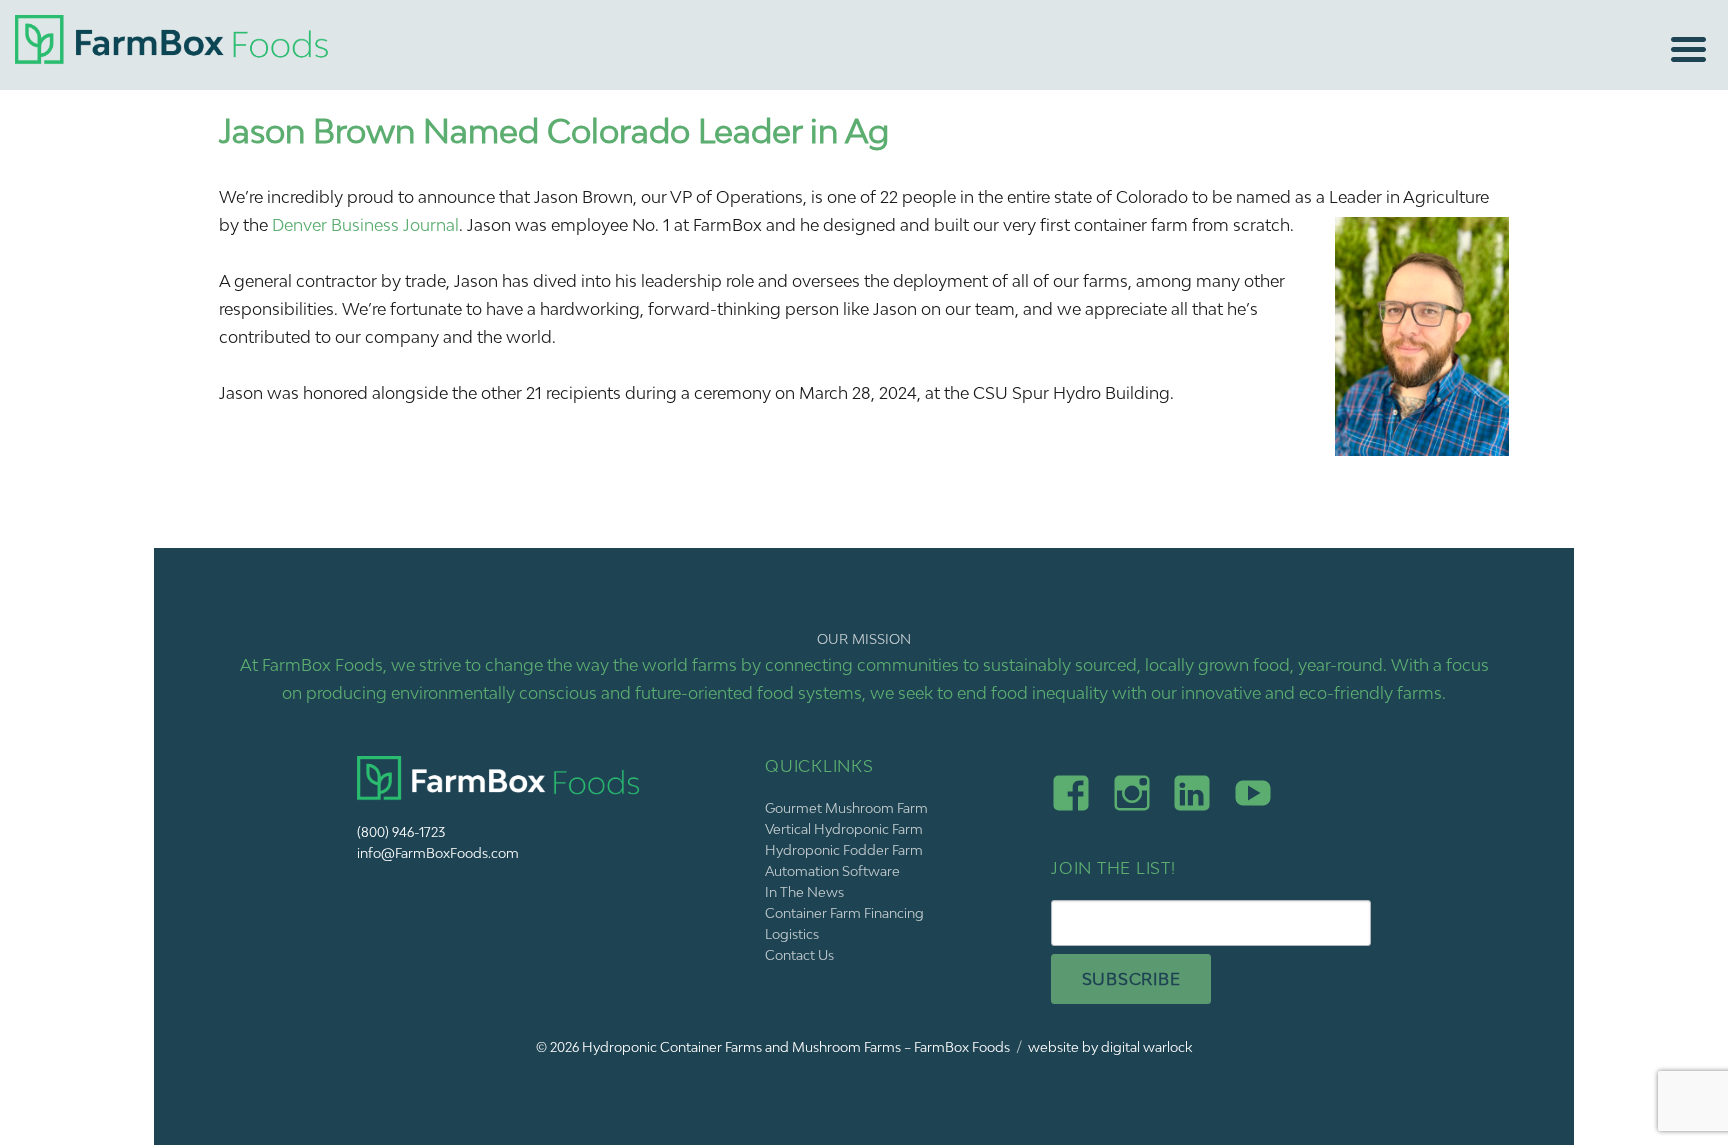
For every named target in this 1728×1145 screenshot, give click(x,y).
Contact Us (799, 955)
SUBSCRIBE (1131, 979)
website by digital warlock (1110, 1047)
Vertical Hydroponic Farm (844, 829)
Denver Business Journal (365, 225)
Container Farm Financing (844, 913)
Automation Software (832, 871)
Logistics (792, 934)
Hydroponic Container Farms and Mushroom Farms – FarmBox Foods (796, 1047)
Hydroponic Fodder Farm (844, 850)
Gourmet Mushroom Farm (846, 808)
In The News (804, 892)
